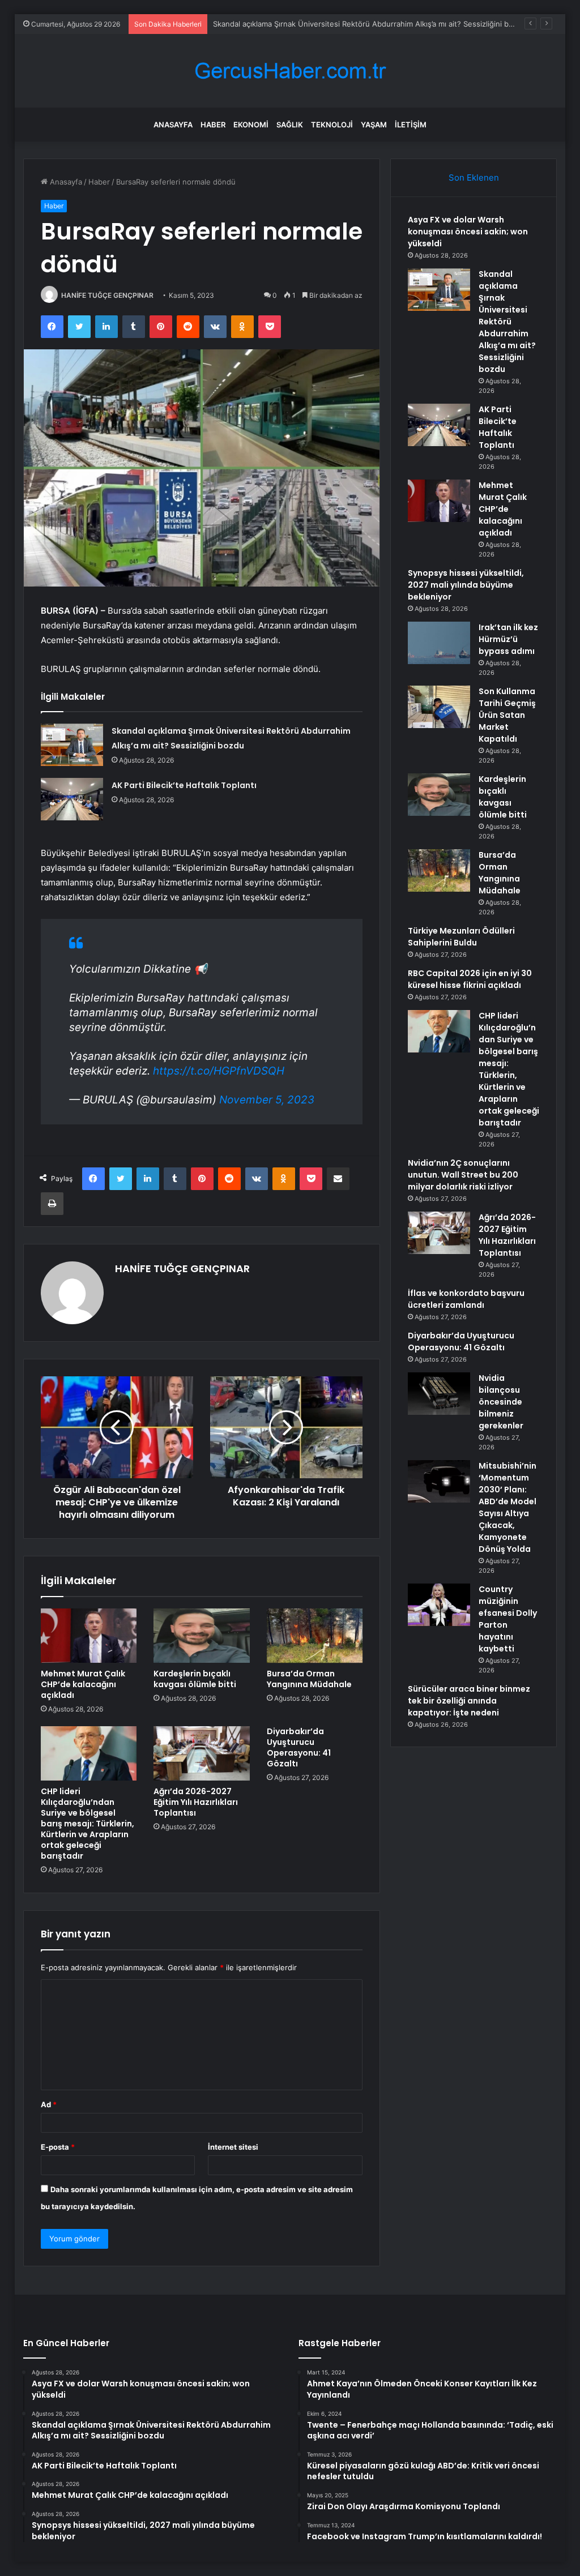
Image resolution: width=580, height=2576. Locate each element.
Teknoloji (332, 125)
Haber (213, 125)
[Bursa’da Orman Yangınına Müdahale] (315, 1636)
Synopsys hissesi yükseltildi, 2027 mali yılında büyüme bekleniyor (466, 585)
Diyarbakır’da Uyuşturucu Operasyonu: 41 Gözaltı (299, 1747)
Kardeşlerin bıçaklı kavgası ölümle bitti (195, 1679)
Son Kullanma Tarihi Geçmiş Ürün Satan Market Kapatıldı (507, 715)
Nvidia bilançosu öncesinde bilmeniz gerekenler (501, 1402)
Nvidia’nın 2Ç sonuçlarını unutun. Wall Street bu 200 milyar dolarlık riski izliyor (463, 1175)
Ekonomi (251, 125)
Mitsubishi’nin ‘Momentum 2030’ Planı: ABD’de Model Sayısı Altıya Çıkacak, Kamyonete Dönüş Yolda (507, 1507)
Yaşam (374, 125)
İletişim (411, 125)
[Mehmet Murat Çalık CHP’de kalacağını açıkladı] (89, 1636)
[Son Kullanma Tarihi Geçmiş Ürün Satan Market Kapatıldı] (439, 707)
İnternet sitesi (233, 2147)
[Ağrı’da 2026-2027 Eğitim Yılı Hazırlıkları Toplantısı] (202, 1753)
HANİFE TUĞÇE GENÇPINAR (107, 295)
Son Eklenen (474, 177)
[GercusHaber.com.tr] (290, 71)
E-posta (58, 2147)
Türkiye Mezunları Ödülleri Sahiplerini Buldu (461, 937)
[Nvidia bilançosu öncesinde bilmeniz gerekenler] (439, 1394)
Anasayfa (173, 125)
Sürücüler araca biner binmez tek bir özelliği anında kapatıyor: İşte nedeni (469, 1701)
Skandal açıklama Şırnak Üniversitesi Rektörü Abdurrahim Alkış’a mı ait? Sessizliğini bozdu (370, 24)
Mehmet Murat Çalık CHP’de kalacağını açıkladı (83, 1684)
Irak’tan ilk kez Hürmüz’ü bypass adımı (508, 639)
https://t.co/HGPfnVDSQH (219, 1071)
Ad (49, 2104)
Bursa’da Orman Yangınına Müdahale (309, 1679)
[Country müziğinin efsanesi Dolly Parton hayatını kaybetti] (439, 1605)
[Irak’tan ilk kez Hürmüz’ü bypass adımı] (439, 643)
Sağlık (290, 125)
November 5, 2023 (267, 1100)
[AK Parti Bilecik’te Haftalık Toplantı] (72, 799)
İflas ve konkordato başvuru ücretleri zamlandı (466, 1299)
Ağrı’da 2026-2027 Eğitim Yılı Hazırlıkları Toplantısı (196, 1802)
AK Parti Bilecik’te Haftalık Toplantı (184, 785)
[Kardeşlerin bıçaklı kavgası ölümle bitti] (202, 1636)
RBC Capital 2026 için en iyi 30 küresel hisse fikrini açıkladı (470, 979)
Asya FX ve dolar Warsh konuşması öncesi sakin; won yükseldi (468, 232)
